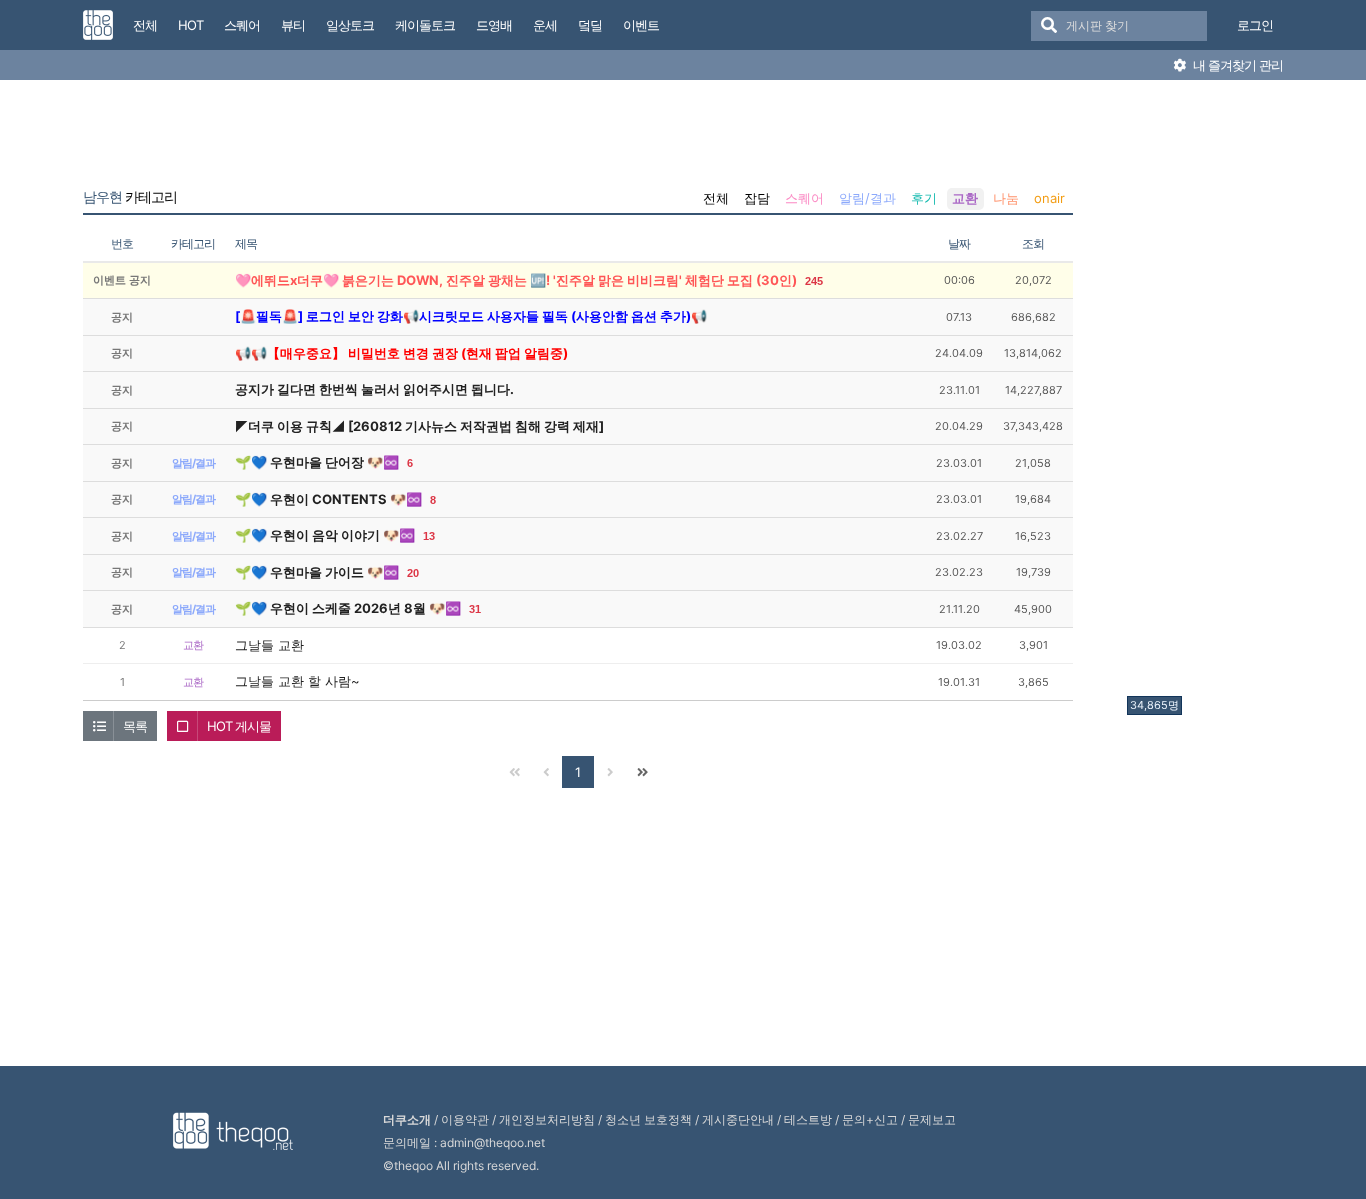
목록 (135, 726)
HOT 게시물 (239, 726)
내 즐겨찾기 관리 (1236, 65)
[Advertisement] (1207, 393)
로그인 (1255, 25)
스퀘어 (804, 198)
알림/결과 (867, 198)
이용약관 (465, 1119)
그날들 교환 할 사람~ (297, 681)
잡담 (757, 198)
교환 (965, 198)
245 (814, 281)
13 (429, 536)
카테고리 (130, 197)
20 (413, 573)
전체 (716, 198)
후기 (924, 198)
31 (475, 609)
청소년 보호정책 (648, 1119)
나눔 (1006, 198)
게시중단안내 (738, 1119)
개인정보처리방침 (547, 1119)
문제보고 (932, 1119)
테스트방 (808, 1119)
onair (1049, 198)
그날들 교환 (269, 645)
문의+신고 (870, 1119)
